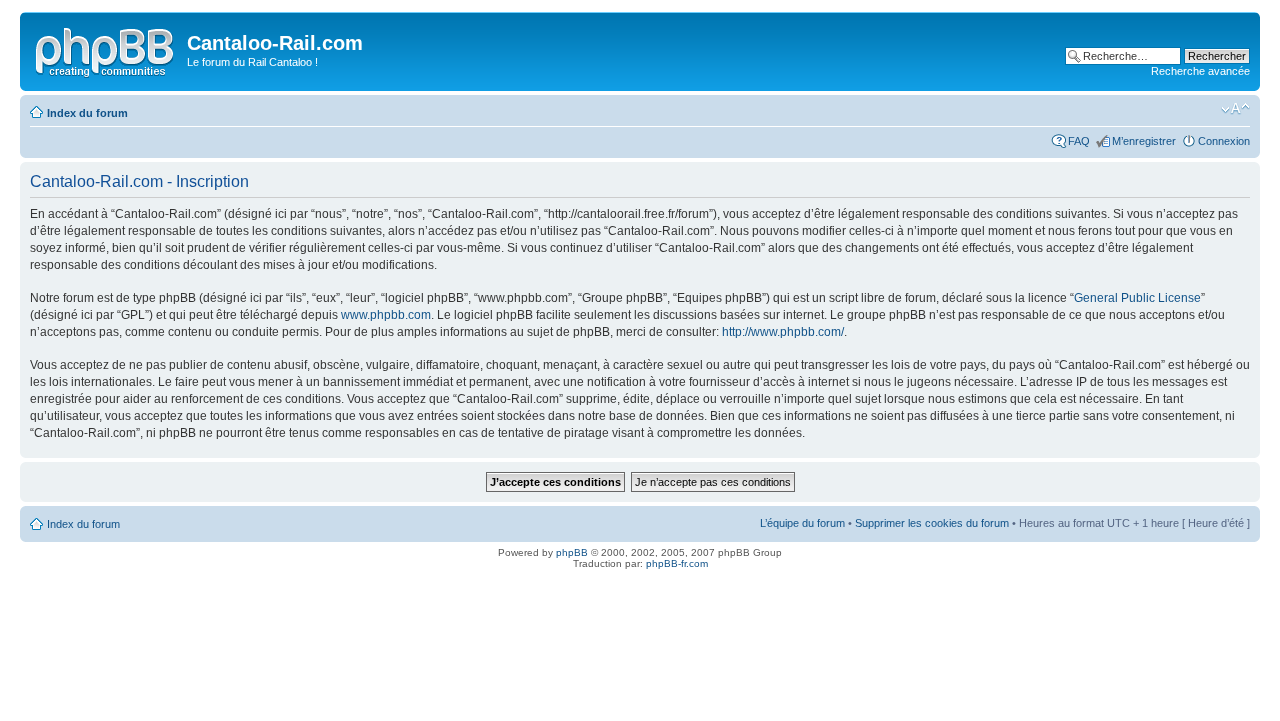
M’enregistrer (1144, 141)
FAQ (1079, 141)
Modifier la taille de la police (1235, 109)
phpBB (572, 552)
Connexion (1224, 141)
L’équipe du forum (802, 523)
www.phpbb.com (386, 315)
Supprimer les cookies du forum (932, 523)
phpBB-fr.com (677, 563)
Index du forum (87, 113)
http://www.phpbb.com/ (783, 332)
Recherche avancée (1200, 71)
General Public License (1137, 298)
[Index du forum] (106, 49)
